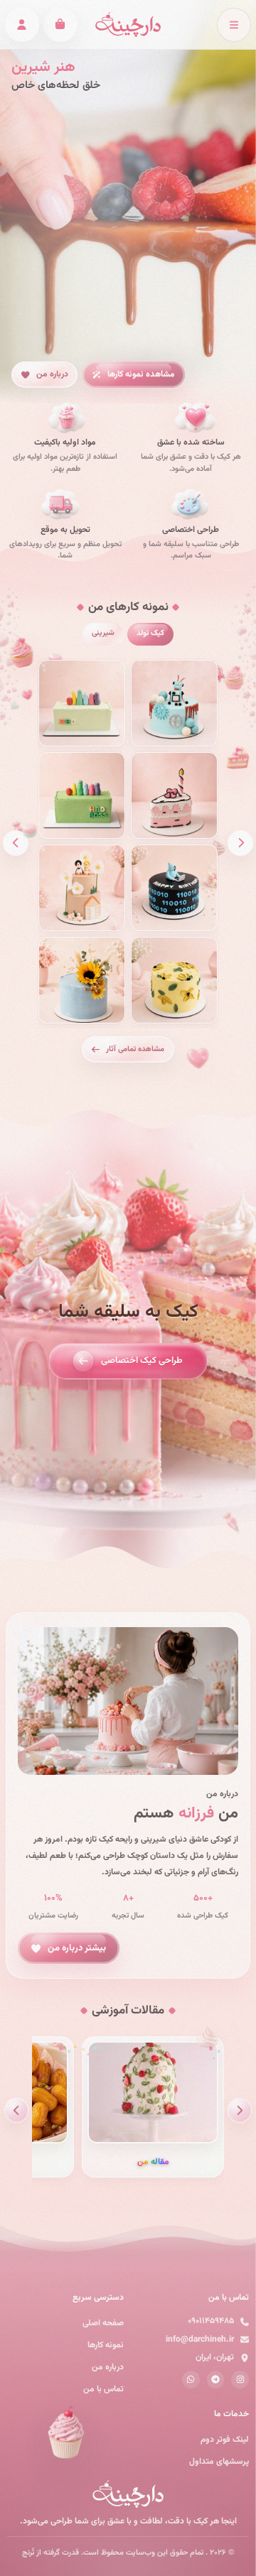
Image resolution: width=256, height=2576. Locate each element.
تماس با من (103, 2389)
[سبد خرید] (60, 25)
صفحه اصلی (103, 2323)
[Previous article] (240, 2110)
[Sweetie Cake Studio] (128, 25)
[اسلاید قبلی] (240, 843)
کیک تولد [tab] (150, 634)
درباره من (52, 374)
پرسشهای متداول (219, 2462)
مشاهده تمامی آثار (135, 1049)
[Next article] (16, 2110)
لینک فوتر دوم (225, 2440)
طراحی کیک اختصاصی (142, 1361)
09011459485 (211, 2321)
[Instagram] (240, 2380)
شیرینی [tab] (103, 634)
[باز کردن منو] (234, 25)
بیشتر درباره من (77, 1947)
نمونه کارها (106, 2345)
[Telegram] (216, 2380)
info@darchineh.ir (200, 2339)
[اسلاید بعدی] (16, 843)
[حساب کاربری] (22, 25)
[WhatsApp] (191, 2380)
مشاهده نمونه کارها (141, 374)
